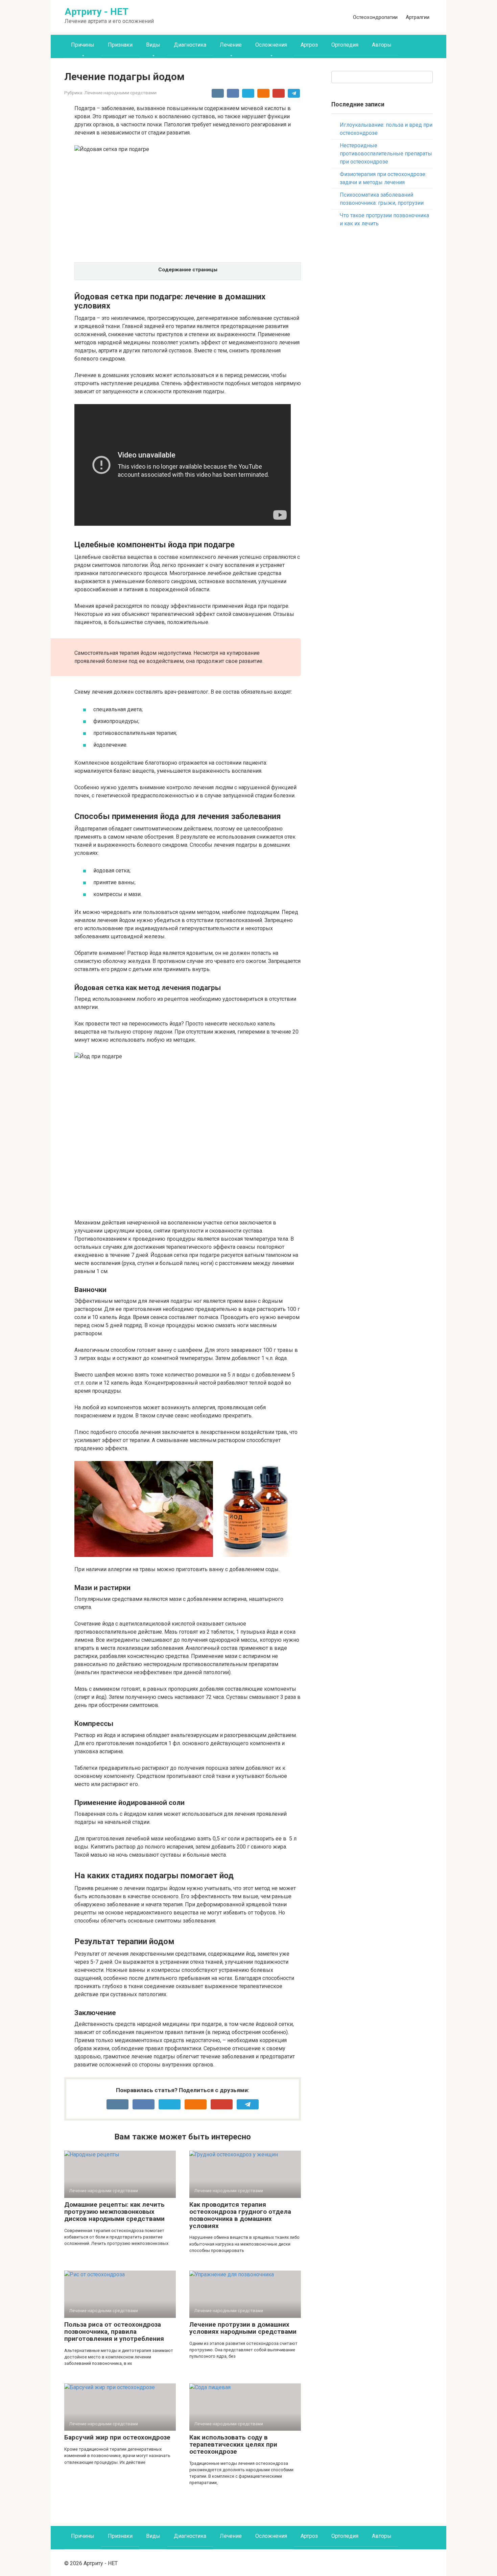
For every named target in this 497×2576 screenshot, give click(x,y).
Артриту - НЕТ (97, 12)
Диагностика (190, 45)
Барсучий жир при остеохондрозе (117, 2437)
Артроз (309, 45)
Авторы (382, 45)
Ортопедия (345, 45)
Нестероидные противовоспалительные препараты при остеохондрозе (386, 154)
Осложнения (271, 45)
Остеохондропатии (375, 17)
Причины (83, 45)
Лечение (231, 45)
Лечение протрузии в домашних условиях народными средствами (243, 2328)
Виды (153, 45)
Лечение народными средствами (120, 93)
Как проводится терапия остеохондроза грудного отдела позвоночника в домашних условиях (240, 2215)
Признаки (120, 45)
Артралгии (418, 17)
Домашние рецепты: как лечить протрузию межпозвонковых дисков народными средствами (114, 2212)
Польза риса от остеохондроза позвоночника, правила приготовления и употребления (114, 2332)
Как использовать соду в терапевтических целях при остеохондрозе (233, 2444)
